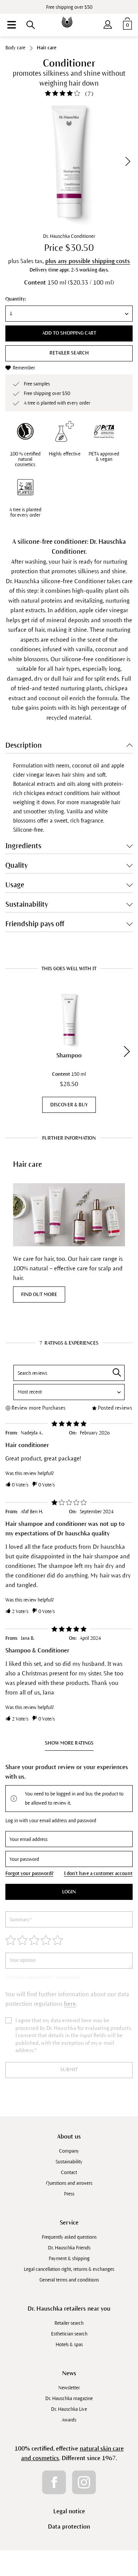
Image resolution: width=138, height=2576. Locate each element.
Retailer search (69, 353)
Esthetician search (69, 2334)
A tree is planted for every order (25, 512)
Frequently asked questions (69, 2237)
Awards (69, 2420)
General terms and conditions (69, 2280)
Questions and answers (69, 2183)
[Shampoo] (69, 1019)
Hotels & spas (69, 2345)
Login (69, 1892)
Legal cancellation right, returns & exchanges (69, 2269)
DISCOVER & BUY (69, 1105)
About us (69, 2136)
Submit (69, 2070)
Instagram (84, 2482)
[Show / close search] (31, 25)
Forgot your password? (29, 1873)
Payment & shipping (69, 2259)
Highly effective (65, 454)
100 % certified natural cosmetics (25, 459)
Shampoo (69, 1055)
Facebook (54, 2482)
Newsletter (69, 2388)
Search (117, 1373)
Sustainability (69, 2162)
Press (69, 2194)
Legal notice (69, 2511)
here (70, 2004)
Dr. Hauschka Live (69, 2409)
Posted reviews (115, 1408)
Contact (69, 2173)
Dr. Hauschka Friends (69, 2248)
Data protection (69, 2526)
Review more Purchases (39, 1408)
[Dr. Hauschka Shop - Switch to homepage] (69, 17)
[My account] (108, 23)
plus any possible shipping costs (88, 261)
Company (69, 2151)
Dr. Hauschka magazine (69, 2399)
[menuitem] (11, 25)
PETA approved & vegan (104, 457)
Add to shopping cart (69, 333)
